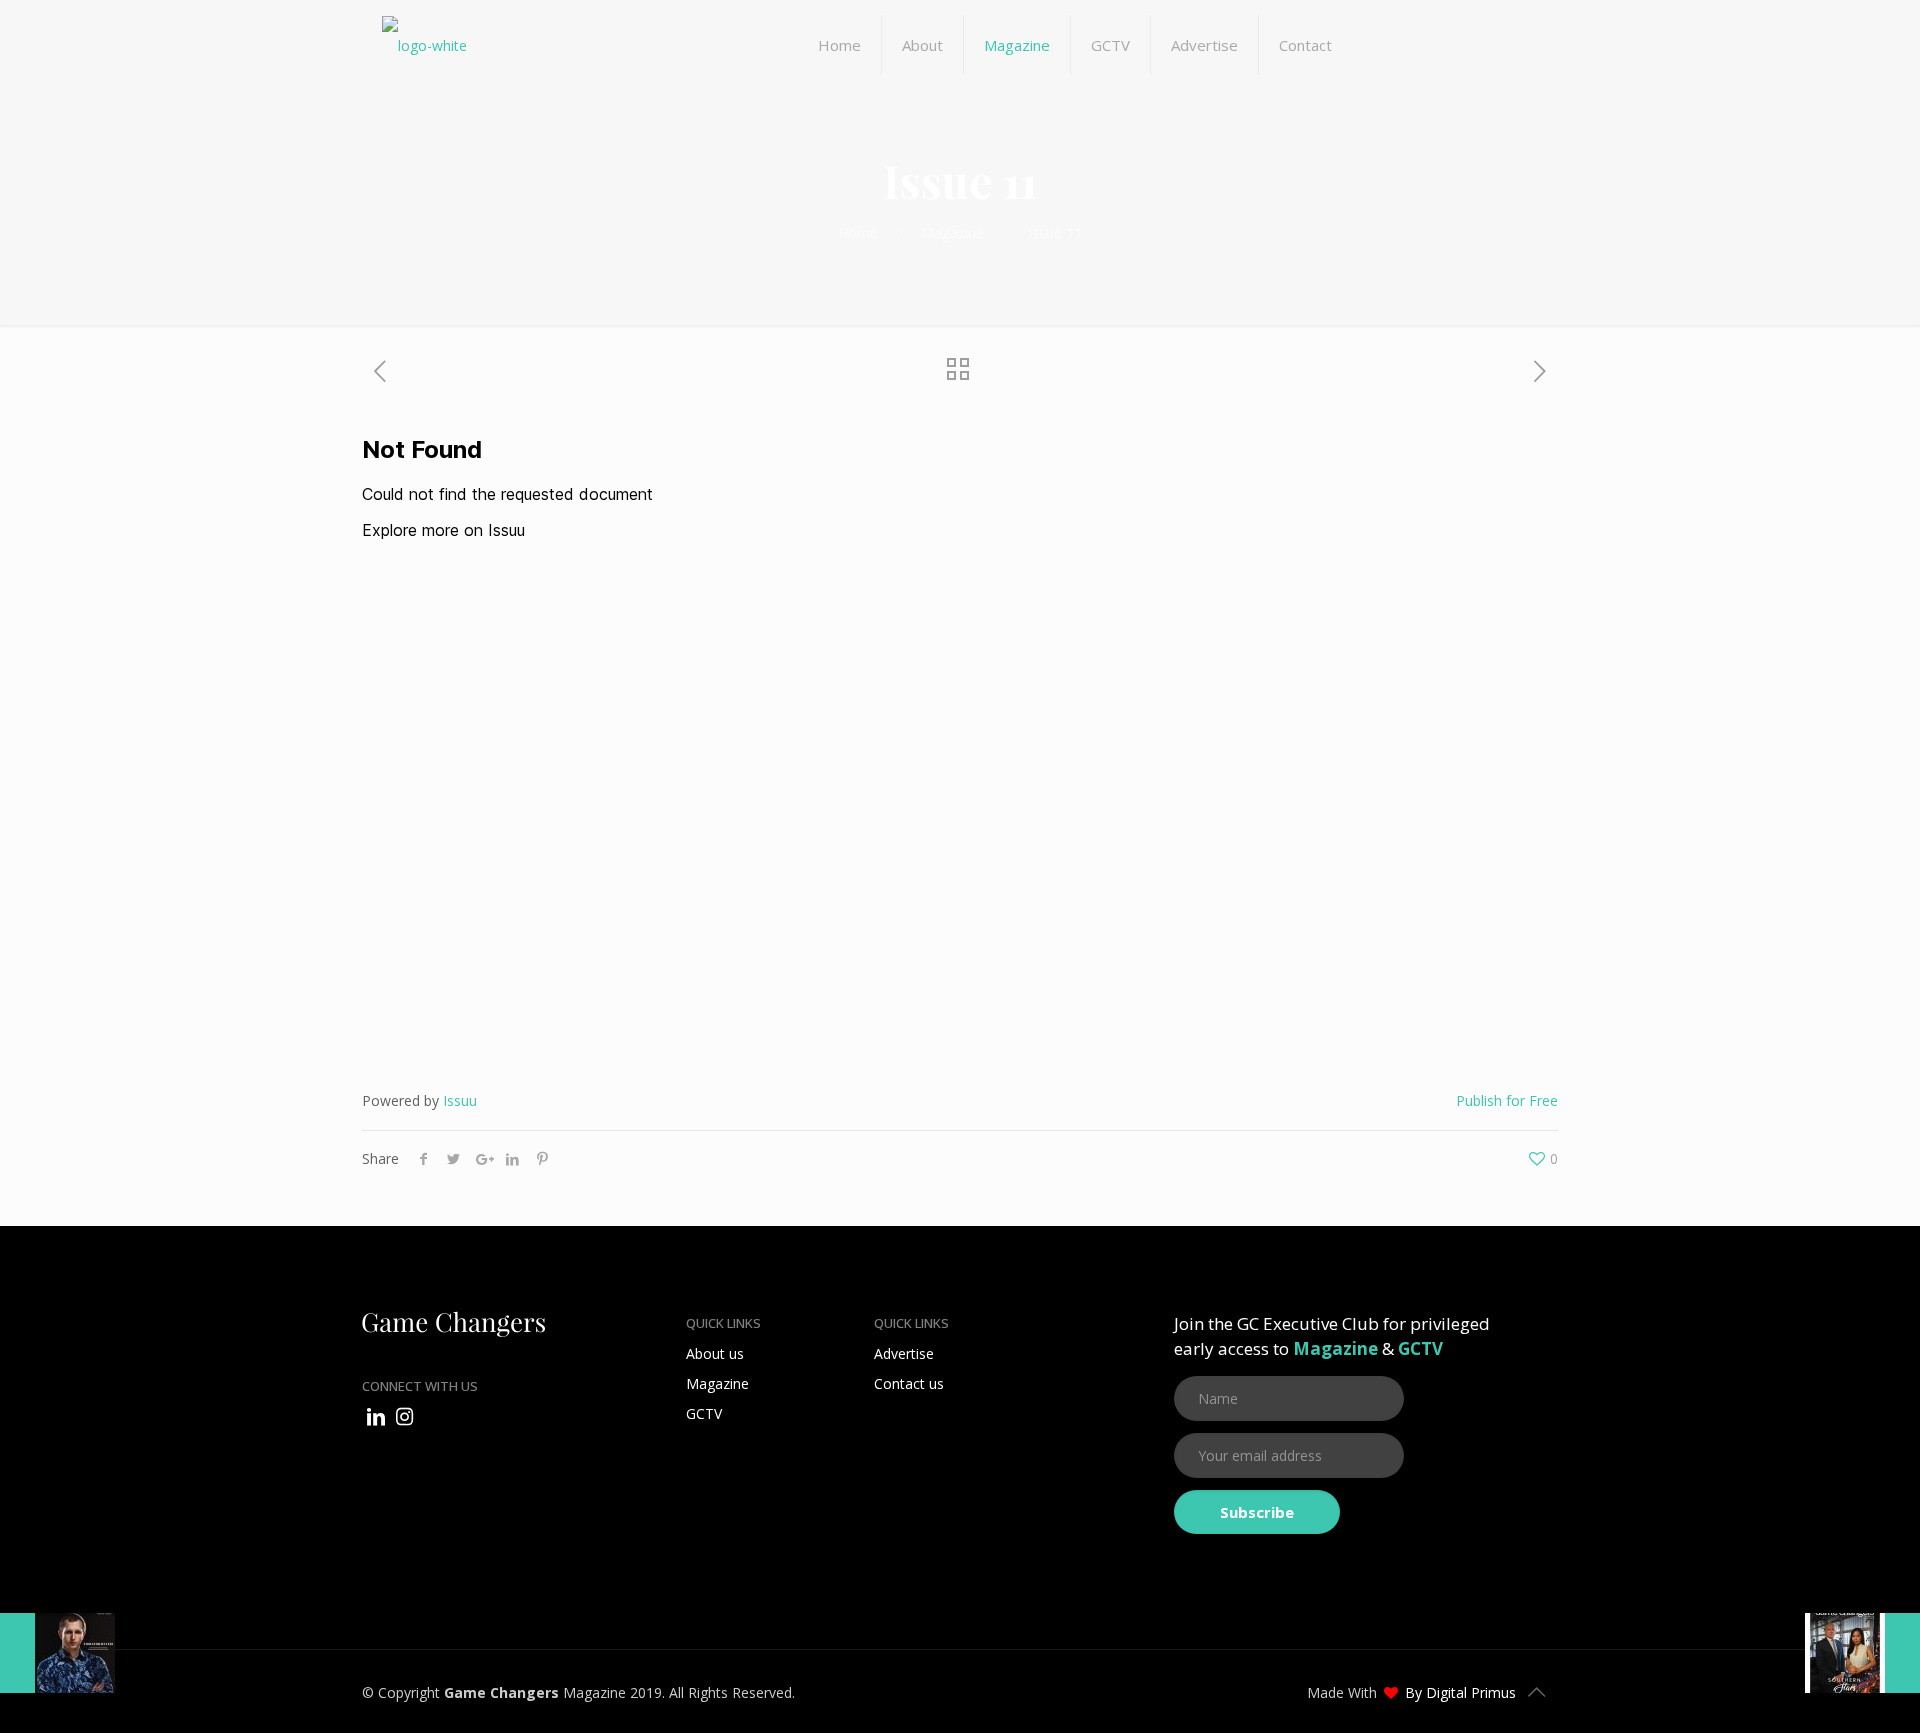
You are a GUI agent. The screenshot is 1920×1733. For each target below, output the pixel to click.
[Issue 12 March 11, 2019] (57, 1653)
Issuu (460, 1100)
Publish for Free (1507, 1100)
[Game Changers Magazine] (424, 45)
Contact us (909, 1383)
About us (715, 1353)
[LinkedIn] (376, 1416)
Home (858, 232)
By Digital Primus (1460, 1692)
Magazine (952, 232)
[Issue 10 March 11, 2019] (1862, 1653)
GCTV (704, 1413)
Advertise (904, 1353)
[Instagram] (404, 1416)
